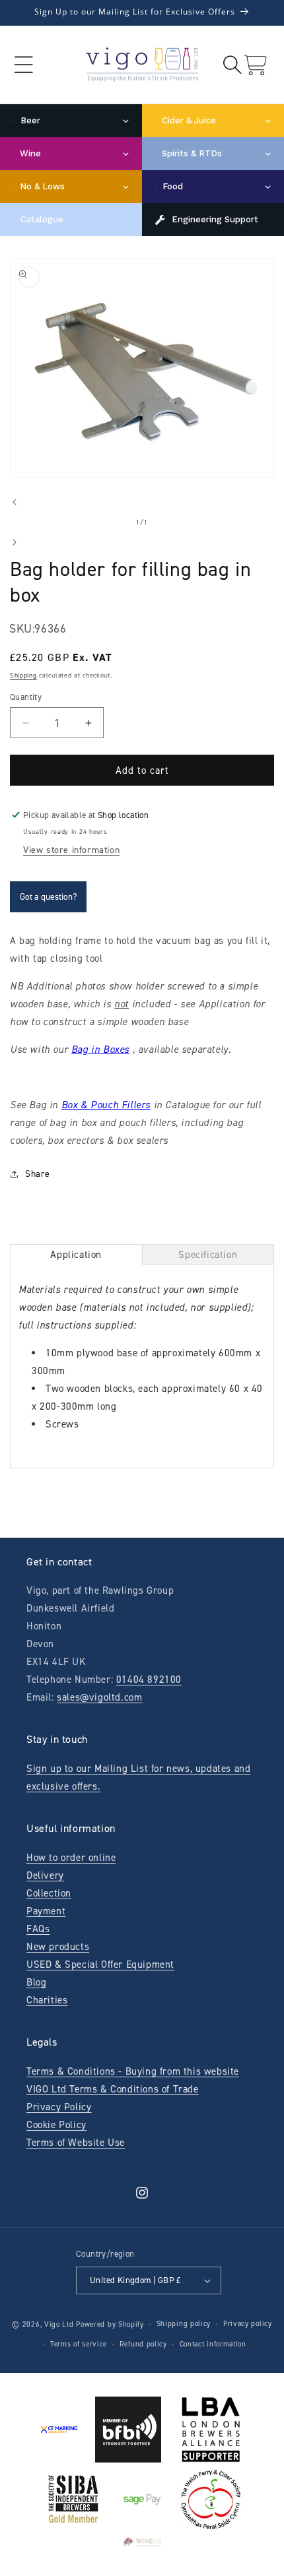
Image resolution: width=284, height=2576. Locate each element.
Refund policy (143, 2344)
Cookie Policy (56, 2125)
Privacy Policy (59, 2107)
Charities (47, 2000)
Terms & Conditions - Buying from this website (133, 2071)
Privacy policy (248, 2324)
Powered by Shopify (110, 2324)
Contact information (213, 2344)
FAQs (38, 1929)
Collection (49, 1893)
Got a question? (48, 897)
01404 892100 (149, 1680)
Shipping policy (184, 2324)
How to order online (71, 1858)
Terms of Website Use (76, 2143)
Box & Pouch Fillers (106, 1105)
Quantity (26, 697)
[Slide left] (15, 502)
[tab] (76, 1254)
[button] (23, 65)
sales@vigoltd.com (99, 1697)
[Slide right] (15, 542)
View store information (71, 850)
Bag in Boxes (100, 1050)
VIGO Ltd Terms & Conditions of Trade (113, 2089)
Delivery (45, 1875)
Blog (36, 1982)
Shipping (23, 675)
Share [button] (38, 1174)
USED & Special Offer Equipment (100, 1964)
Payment (46, 1911)
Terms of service (79, 2344)
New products (58, 1947)
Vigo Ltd (59, 2324)
